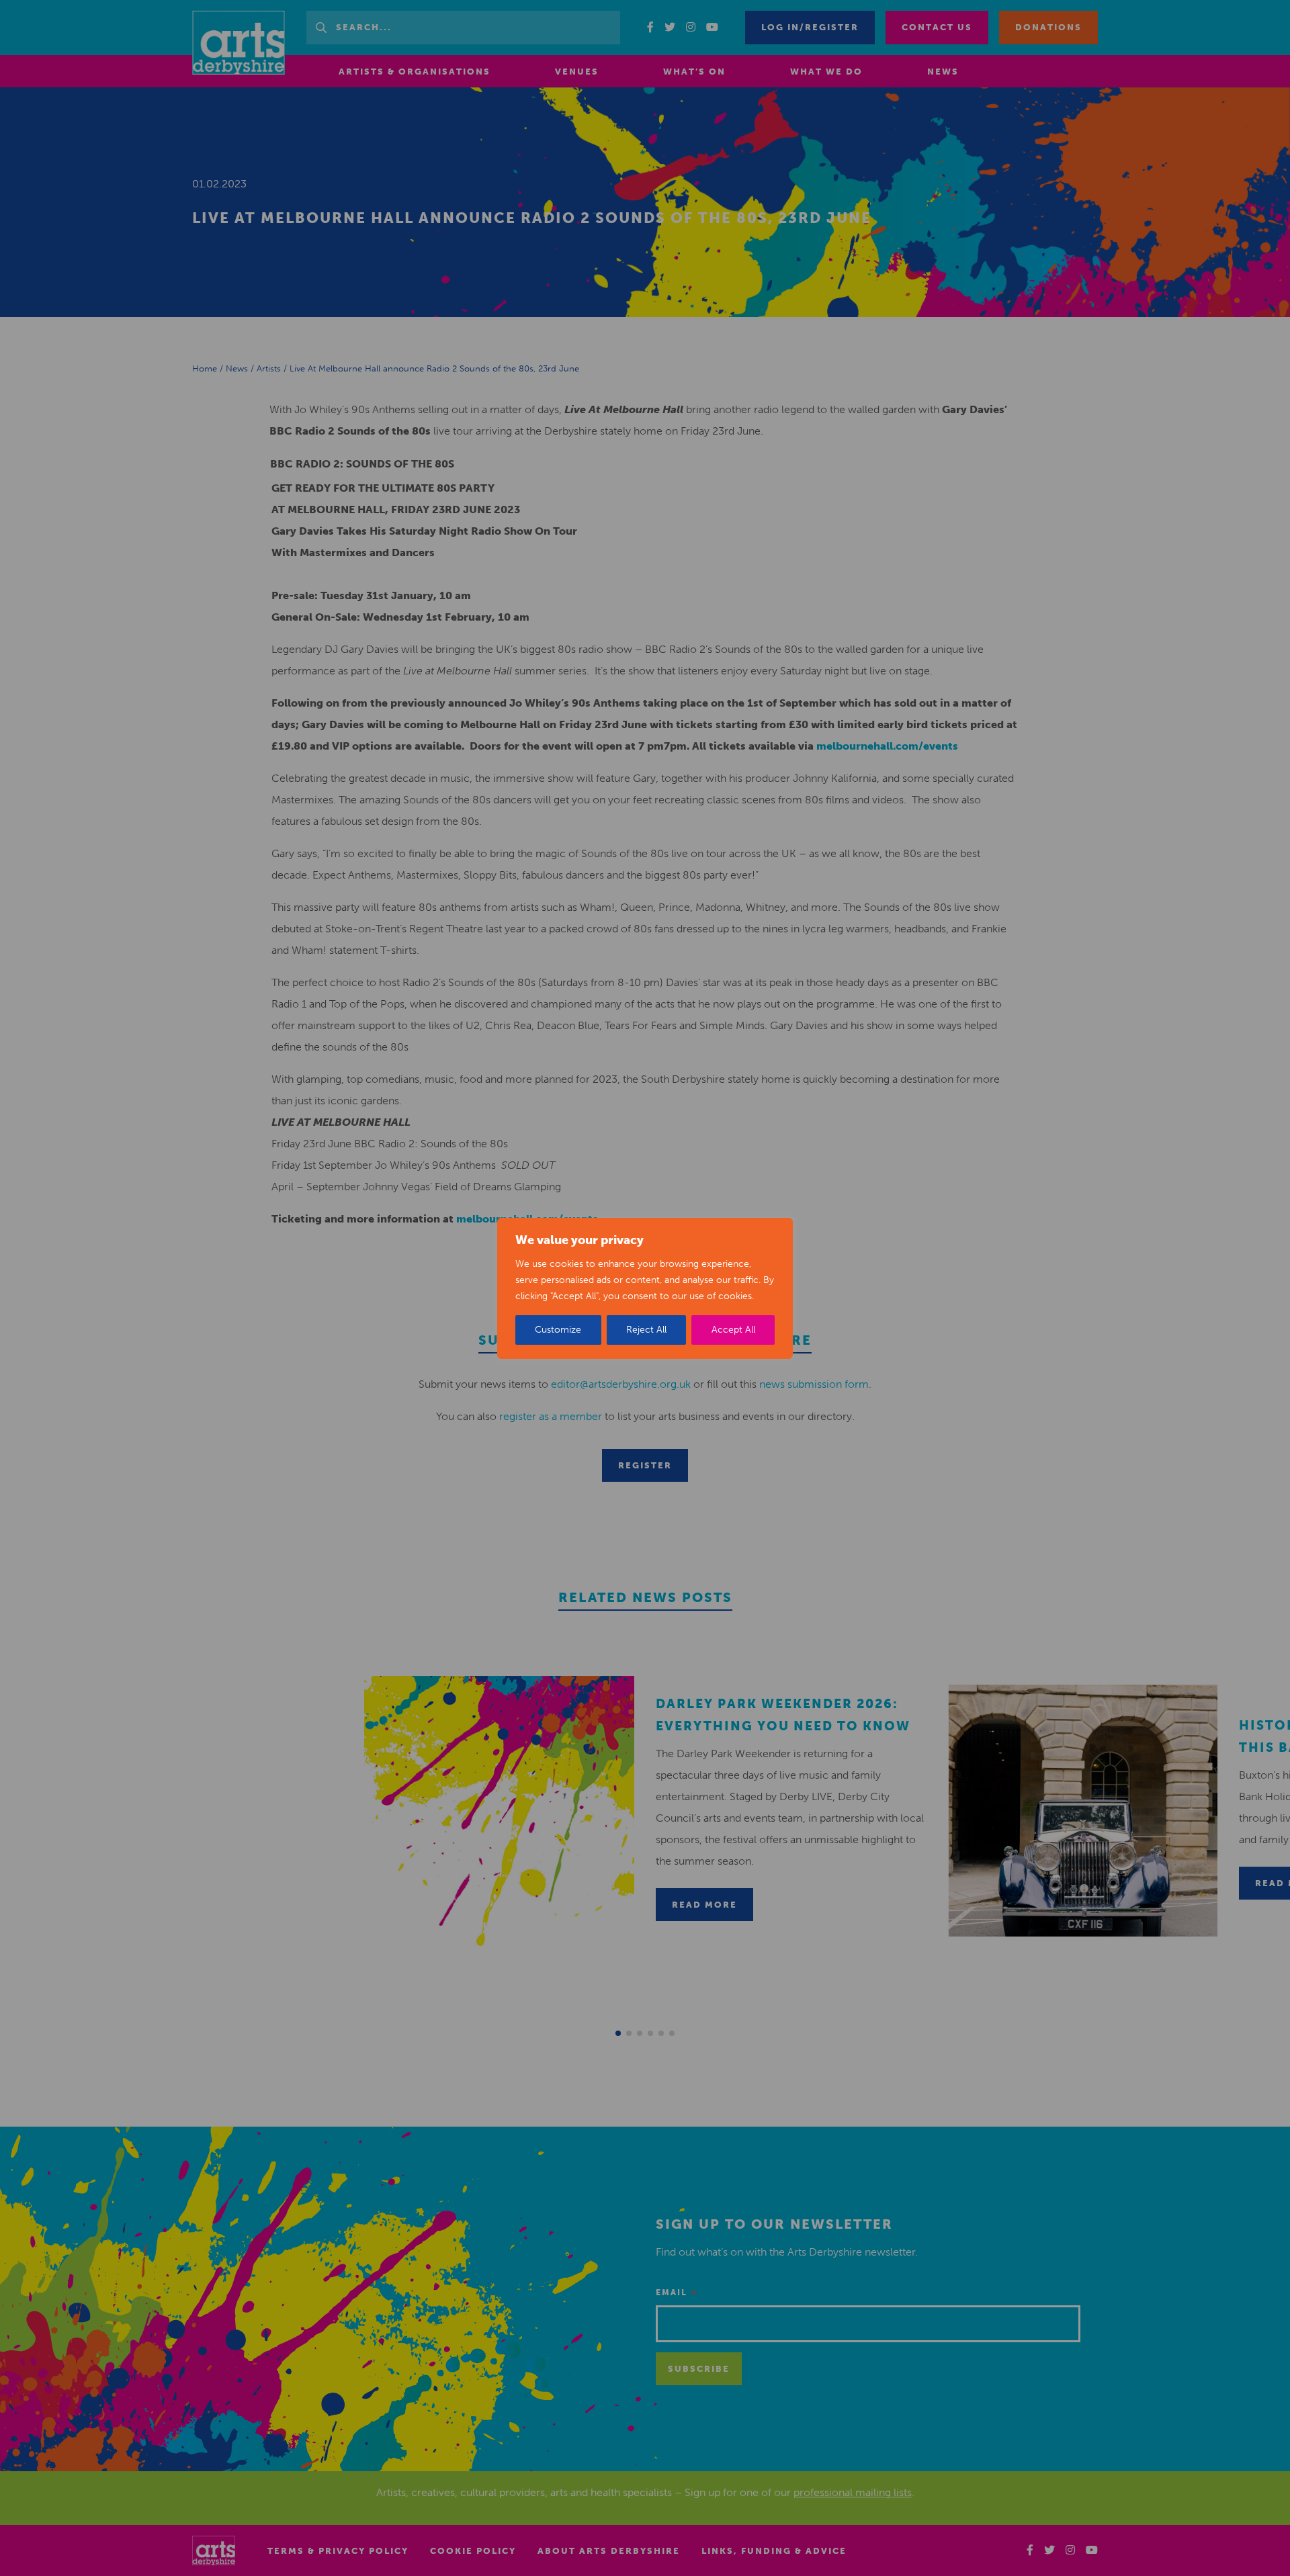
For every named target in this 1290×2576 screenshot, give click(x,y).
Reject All (646, 1330)
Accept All (733, 1330)
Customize (558, 1330)
